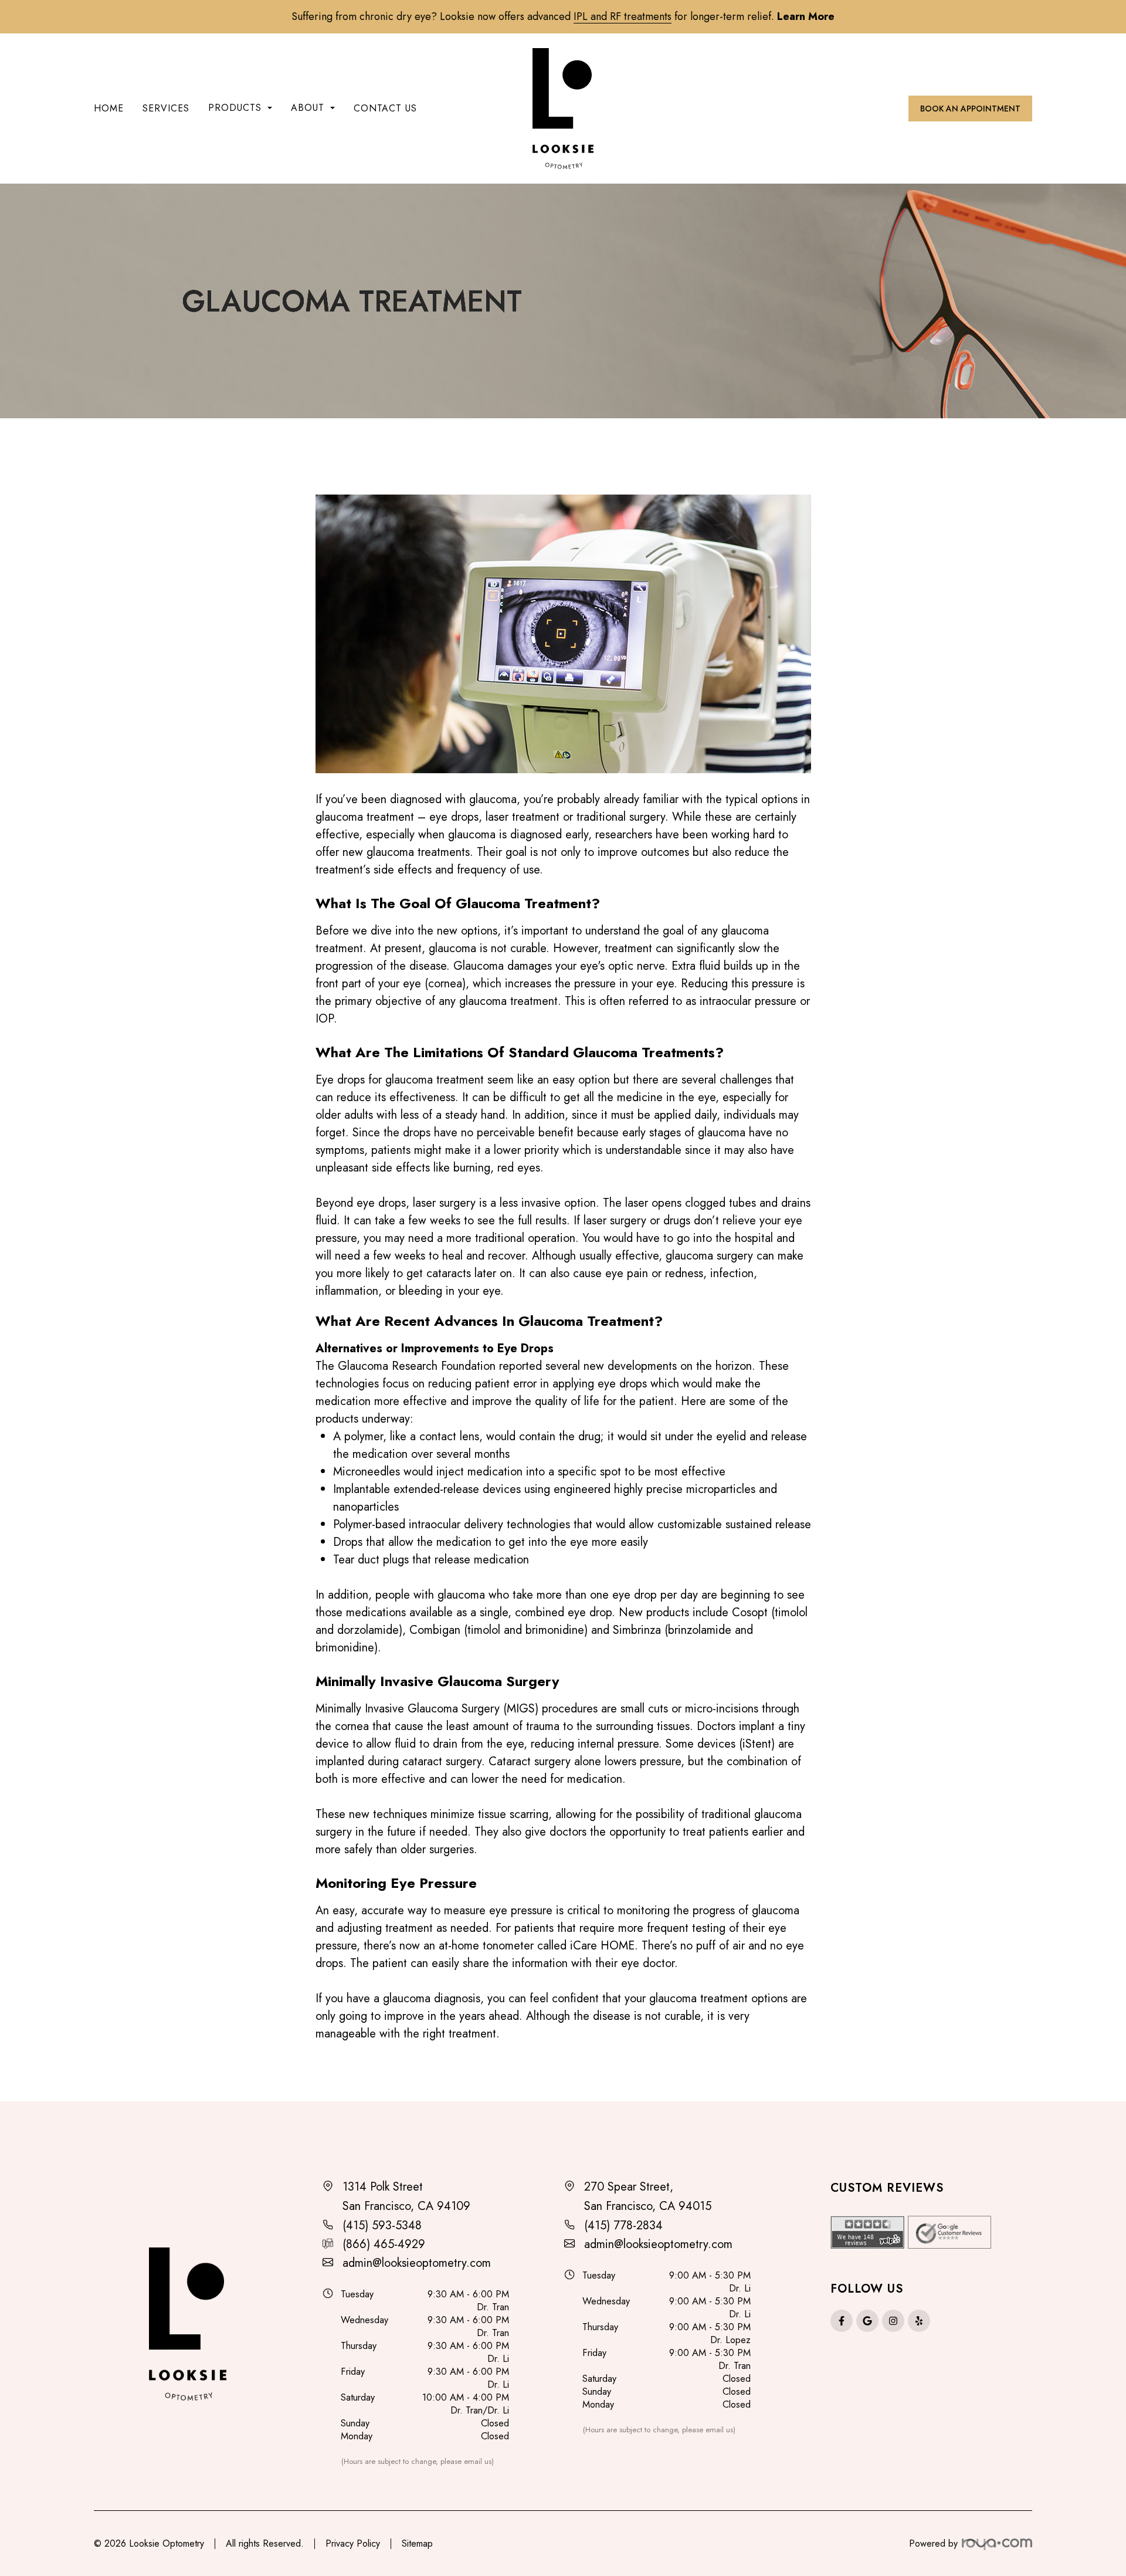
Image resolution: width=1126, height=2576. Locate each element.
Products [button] (235, 108)
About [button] (308, 108)
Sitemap (417, 2543)
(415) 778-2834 (623, 2225)
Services (166, 108)
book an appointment (970, 109)
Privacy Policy (353, 2543)
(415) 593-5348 (382, 2225)
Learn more (806, 16)
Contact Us (385, 108)
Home (109, 108)
